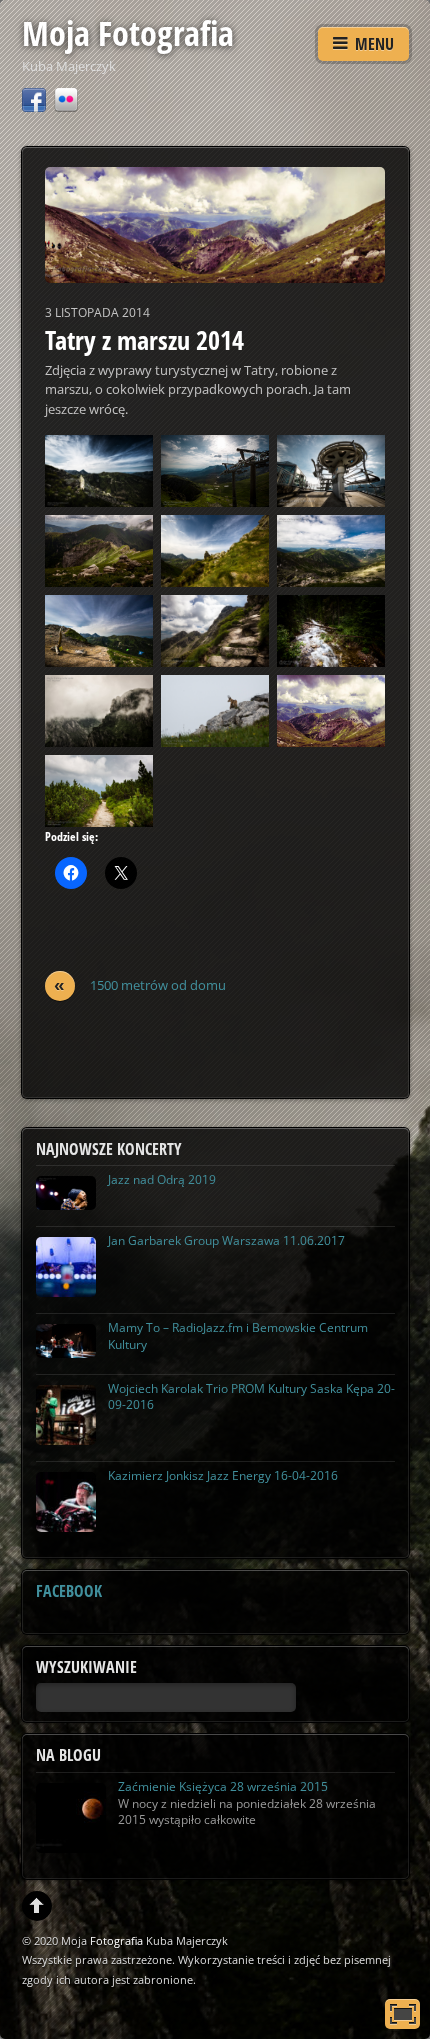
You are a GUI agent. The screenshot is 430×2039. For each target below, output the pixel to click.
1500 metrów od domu (140, 985)
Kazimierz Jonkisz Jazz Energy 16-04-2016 (223, 1475)
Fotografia (116, 1940)
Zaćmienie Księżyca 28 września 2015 (223, 1786)
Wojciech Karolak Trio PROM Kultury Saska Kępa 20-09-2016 (251, 1397)
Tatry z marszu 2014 (144, 340)
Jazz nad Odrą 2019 (162, 1179)
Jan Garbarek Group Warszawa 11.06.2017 (226, 1240)
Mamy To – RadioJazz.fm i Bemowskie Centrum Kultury (238, 1336)
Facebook (69, 1591)
